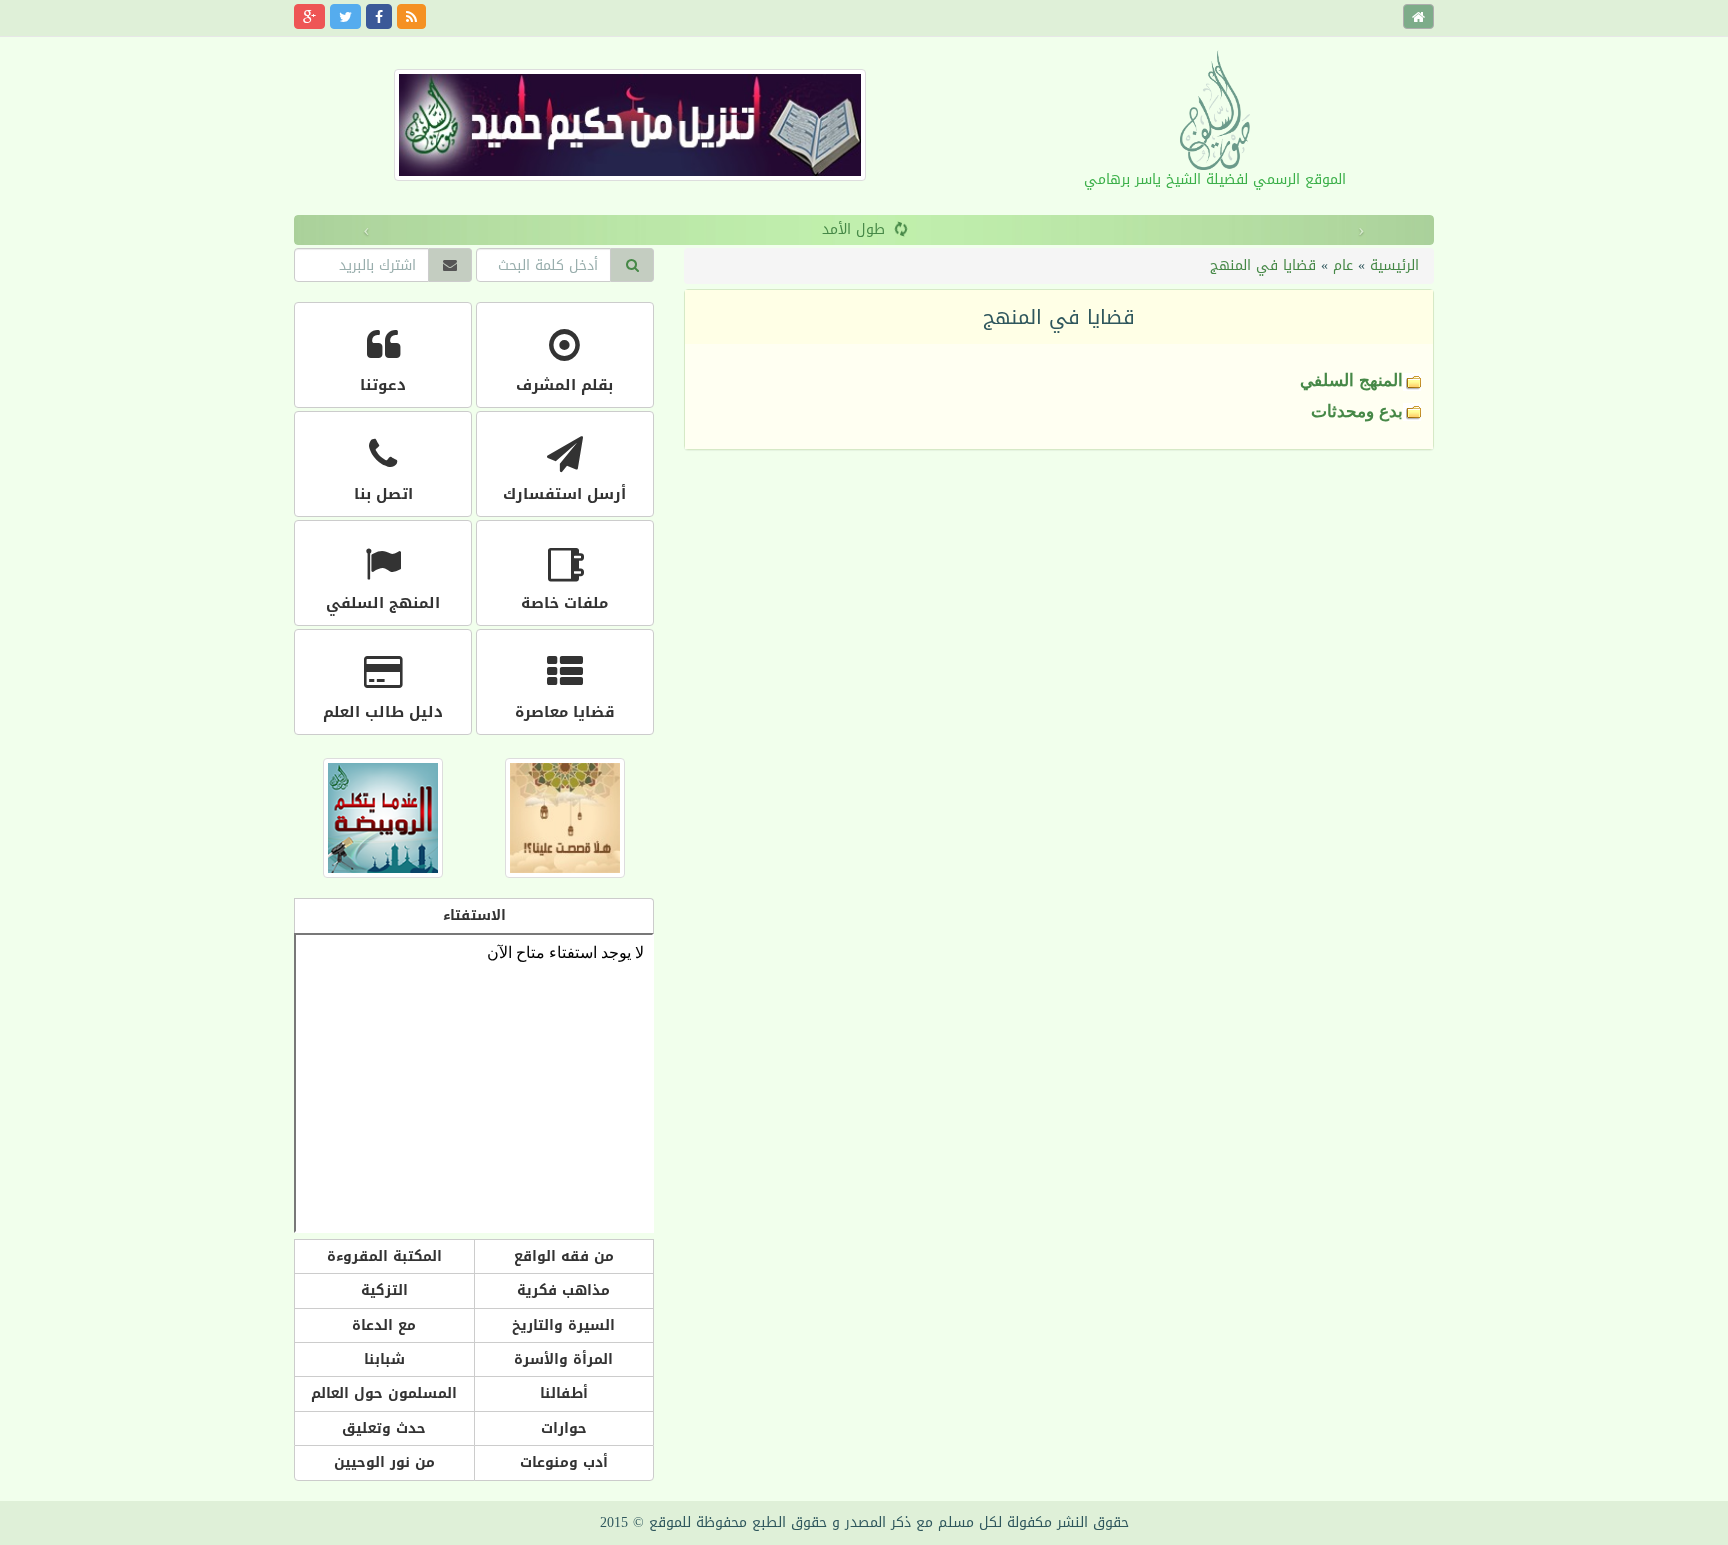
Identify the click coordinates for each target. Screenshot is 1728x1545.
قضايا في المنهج (1263, 265)
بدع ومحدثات (1357, 411)
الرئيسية (1394, 265)
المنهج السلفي (1351, 380)
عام (1343, 265)
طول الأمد (853, 229)
